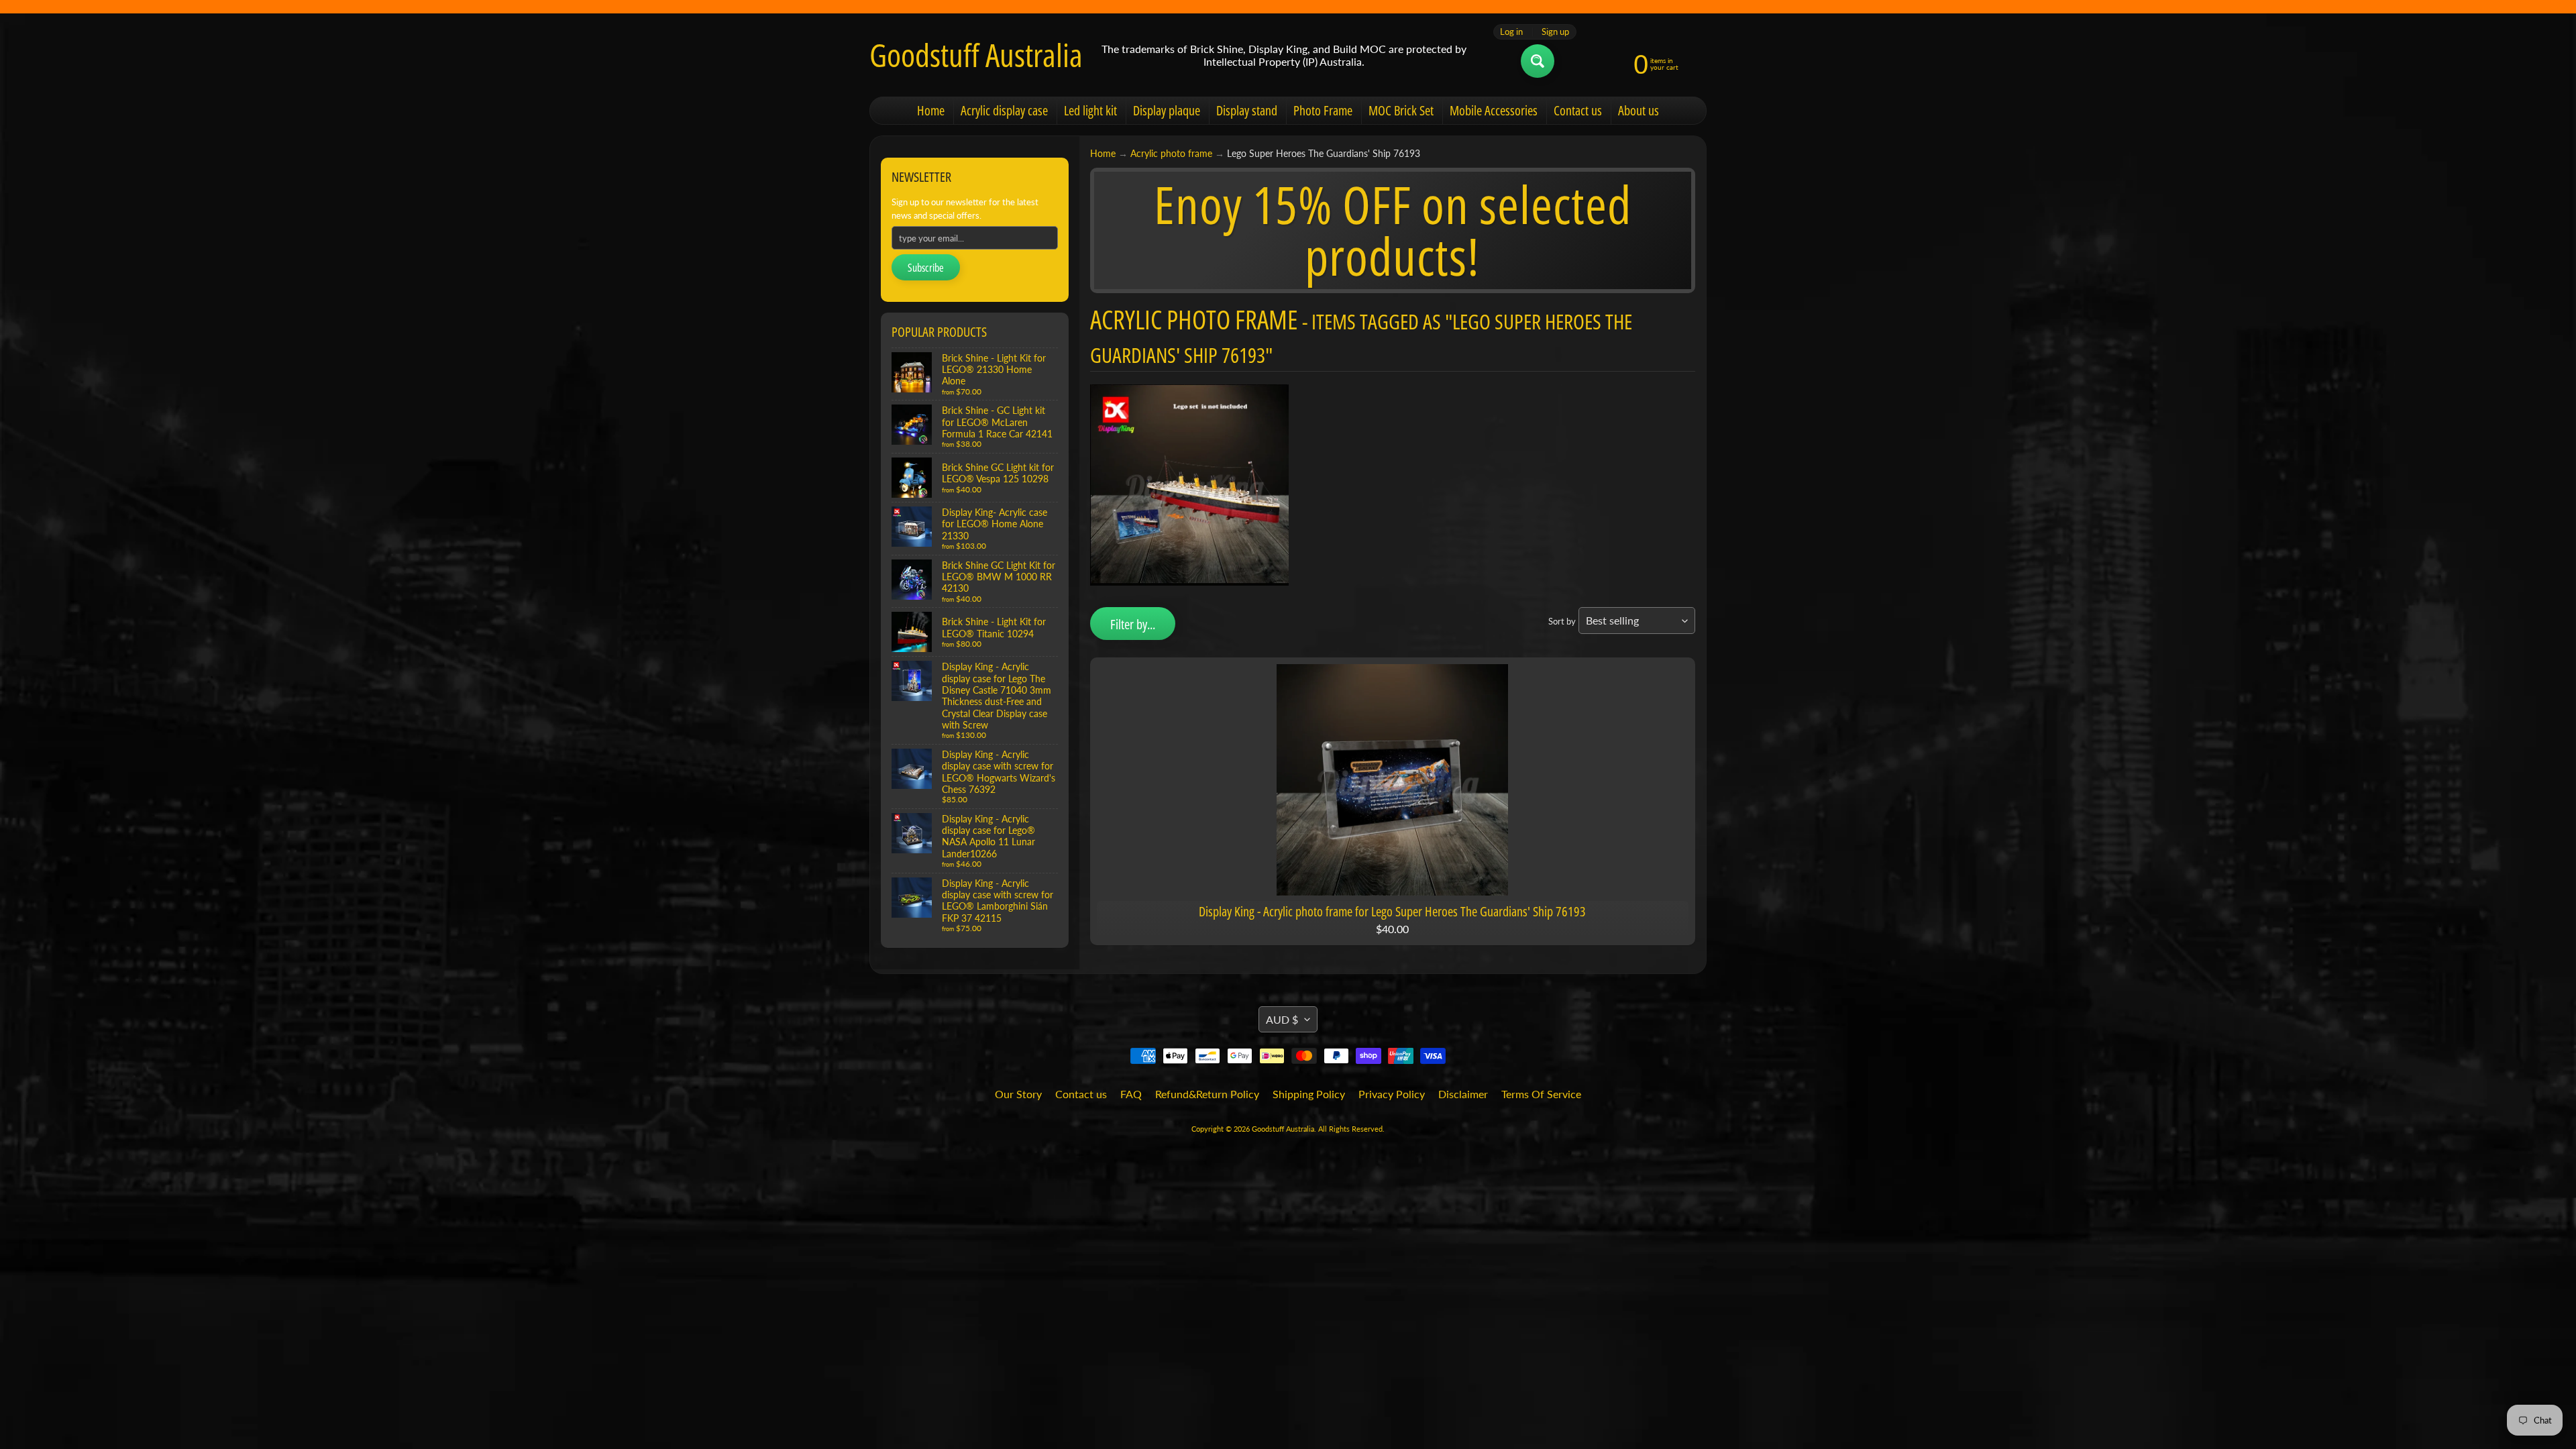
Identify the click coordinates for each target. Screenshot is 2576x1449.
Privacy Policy (1392, 1094)
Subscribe (926, 268)
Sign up (1555, 32)
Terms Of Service (1541, 1094)
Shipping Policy (1309, 1094)
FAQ (1131, 1094)
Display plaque (1167, 110)
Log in (1511, 32)
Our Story (1018, 1094)
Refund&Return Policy (1207, 1094)
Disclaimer (1463, 1094)
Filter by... (1133, 624)
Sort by (1562, 621)
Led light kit (1090, 110)
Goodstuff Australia (976, 55)
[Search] (1538, 61)
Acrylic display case (1004, 110)
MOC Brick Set (1401, 110)
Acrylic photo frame (1171, 154)
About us (1639, 110)
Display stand (1247, 110)
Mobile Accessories (1494, 110)
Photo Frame (1323, 110)
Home (931, 110)
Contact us (1578, 110)
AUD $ (1282, 1019)
